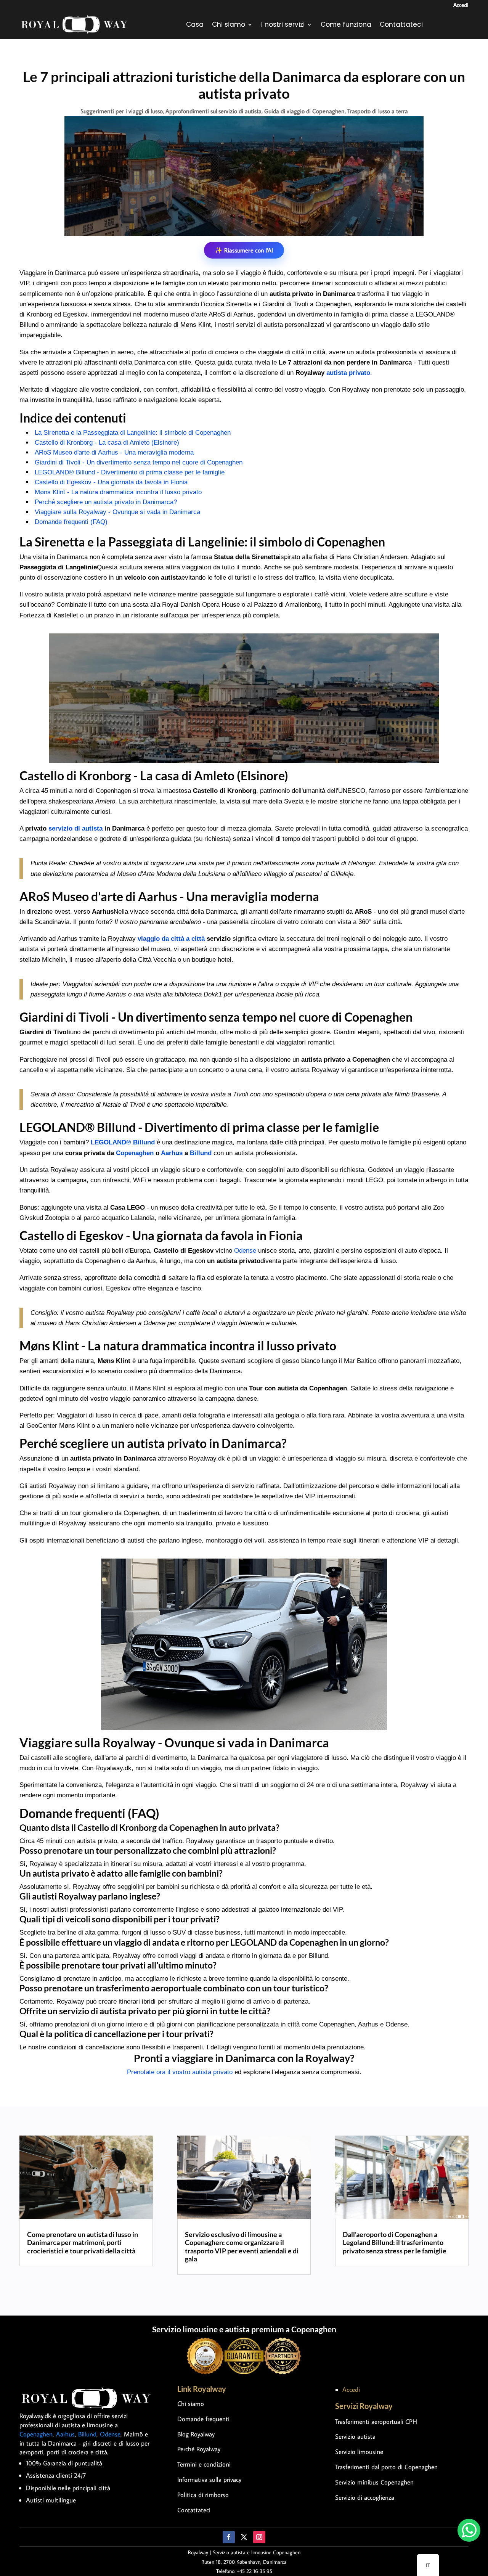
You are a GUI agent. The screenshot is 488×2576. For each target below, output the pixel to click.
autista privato (348, 373)
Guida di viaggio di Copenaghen (304, 111)
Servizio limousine (359, 2452)
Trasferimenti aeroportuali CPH (376, 2422)
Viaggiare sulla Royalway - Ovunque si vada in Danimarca (117, 512)
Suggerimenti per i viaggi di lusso (122, 111)
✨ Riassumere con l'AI (244, 250)
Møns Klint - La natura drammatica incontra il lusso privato (118, 492)
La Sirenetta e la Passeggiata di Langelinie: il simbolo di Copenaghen (133, 433)
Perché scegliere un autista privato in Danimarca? (106, 502)
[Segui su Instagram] (259, 2537)
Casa (195, 24)
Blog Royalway (196, 2434)
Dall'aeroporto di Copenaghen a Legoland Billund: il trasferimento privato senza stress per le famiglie (395, 2243)
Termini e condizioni (204, 2464)
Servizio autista (355, 2436)
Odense (245, 1251)
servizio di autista (75, 828)
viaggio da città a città (171, 939)
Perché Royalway (199, 2449)
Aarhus (172, 1153)
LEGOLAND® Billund (123, 1142)
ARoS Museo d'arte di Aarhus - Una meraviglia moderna (114, 452)
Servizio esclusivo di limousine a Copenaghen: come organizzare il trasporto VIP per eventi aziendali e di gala (242, 2247)
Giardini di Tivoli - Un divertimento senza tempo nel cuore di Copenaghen (139, 462)
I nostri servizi (283, 24)
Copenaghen (135, 1153)
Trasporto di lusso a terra (378, 111)
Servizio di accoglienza (365, 2497)
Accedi (461, 5)
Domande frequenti (203, 2419)
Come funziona (346, 24)
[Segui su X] (244, 2537)
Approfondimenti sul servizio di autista (213, 111)
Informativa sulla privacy (209, 2480)
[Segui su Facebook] (229, 2537)
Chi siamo (229, 24)
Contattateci (401, 24)
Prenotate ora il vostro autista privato (180, 2072)
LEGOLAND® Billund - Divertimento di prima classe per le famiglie (130, 472)
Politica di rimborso (203, 2495)
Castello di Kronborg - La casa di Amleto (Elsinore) (107, 443)
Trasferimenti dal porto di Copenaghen (386, 2467)
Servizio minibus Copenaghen (374, 2482)
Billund (201, 1153)
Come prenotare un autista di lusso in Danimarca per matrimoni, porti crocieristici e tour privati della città (83, 2243)
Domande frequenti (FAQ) (71, 522)
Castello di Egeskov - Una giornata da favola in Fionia (111, 482)
